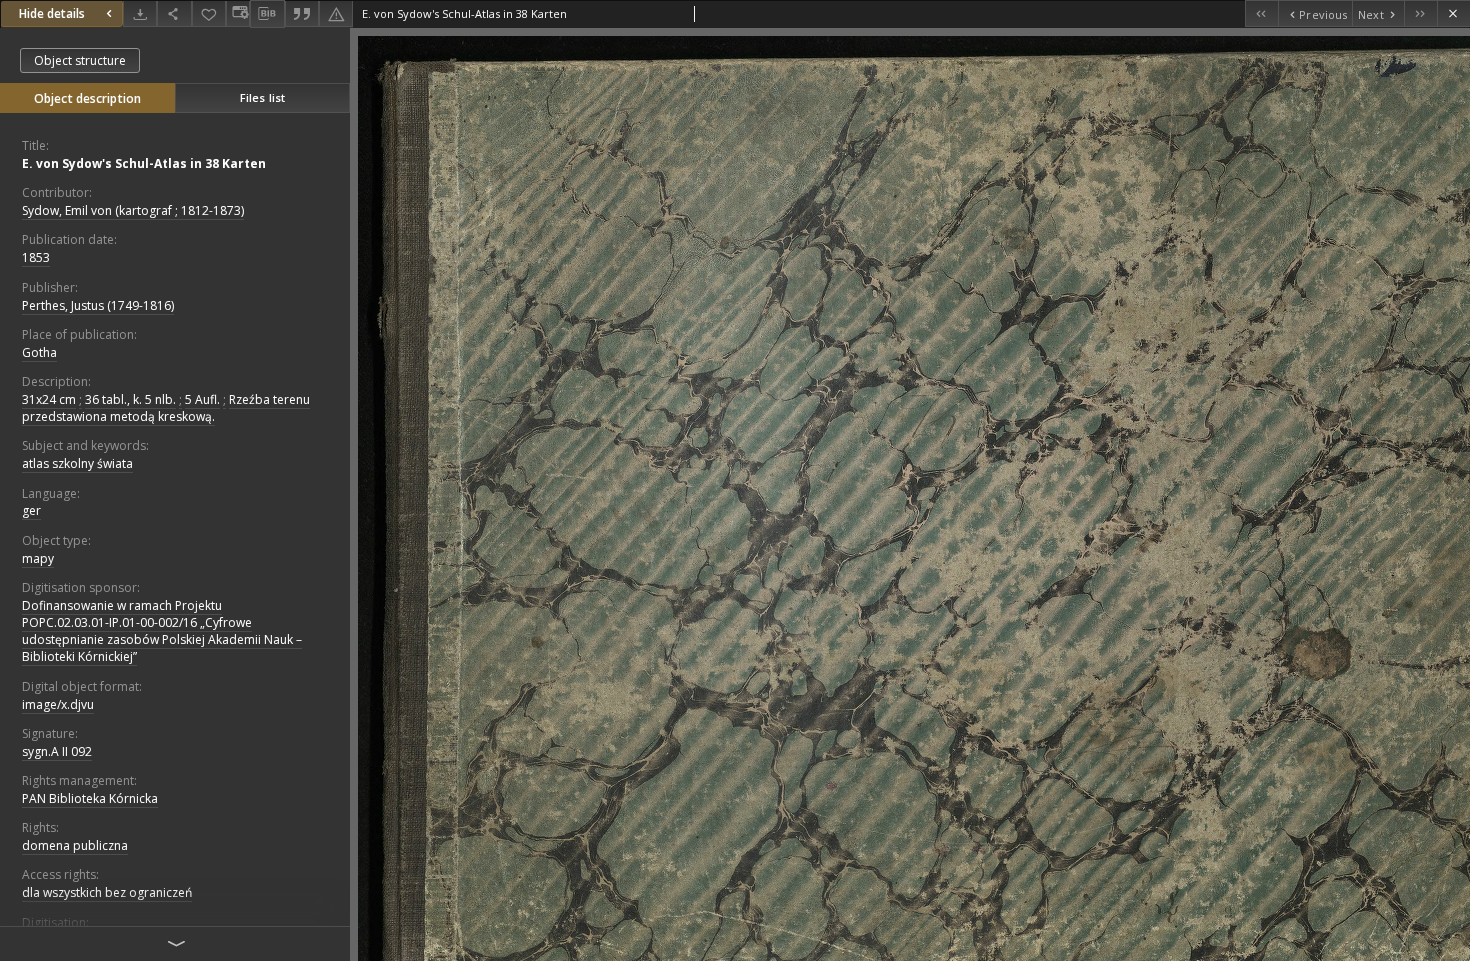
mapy (38, 558)
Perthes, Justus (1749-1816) (98, 305)
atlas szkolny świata (77, 463)
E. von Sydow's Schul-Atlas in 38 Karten (144, 163)
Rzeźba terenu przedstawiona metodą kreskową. (166, 408)
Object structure (80, 60)
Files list (262, 97)
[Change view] (238, 13)
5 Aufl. (202, 399)
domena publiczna (75, 845)
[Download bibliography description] (267, 14)
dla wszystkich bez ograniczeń (107, 892)
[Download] (140, 13)
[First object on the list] (1261, 13)
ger (31, 510)
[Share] (174, 13)
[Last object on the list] (1420, 13)
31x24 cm (49, 399)
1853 (36, 257)
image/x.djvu (58, 704)
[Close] (1453, 13)
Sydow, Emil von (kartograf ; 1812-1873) (133, 210)
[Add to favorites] (209, 13)
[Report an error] (336, 13)
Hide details (52, 13)
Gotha (39, 352)
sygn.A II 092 (57, 751)
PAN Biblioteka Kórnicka (90, 798)
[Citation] (302, 13)
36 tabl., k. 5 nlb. (130, 399)
